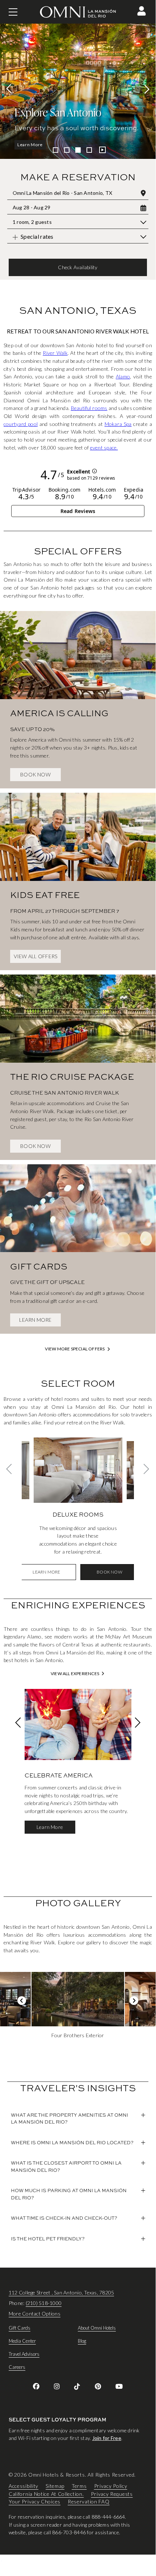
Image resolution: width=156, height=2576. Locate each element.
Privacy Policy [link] (111, 2486)
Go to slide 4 (89, 150)
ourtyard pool (22, 424)
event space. (104, 448)
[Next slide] (145, 89)
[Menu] (13, 12)
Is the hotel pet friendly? (48, 2239)
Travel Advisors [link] (24, 2354)
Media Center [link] (22, 2341)
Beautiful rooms (89, 408)
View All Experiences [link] (75, 1674)
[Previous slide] (11, 89)
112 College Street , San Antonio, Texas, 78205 (61, 2292)
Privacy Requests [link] (112, 2494)
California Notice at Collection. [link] (46, 2494)
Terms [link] (79, 2486)
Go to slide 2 (67, 150)
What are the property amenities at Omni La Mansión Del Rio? (69, 2118)
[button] (142, 11)
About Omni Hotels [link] (97, 2328)
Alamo (123, 376)
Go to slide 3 (78, 150)
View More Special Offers (75, 1349)
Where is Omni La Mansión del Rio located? (72, 2142)
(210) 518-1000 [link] (44, 2303)
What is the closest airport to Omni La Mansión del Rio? (66, 2166)
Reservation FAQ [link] (89, 2502)
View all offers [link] (36, 956)
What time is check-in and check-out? (64, 2218)
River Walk (55, 353)
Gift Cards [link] (20, 2328)
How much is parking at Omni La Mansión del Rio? (69, 2194)
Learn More (30, 145)
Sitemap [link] (55, 2486)
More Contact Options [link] (35, 2314)
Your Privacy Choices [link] (35, 2502)
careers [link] (17, 2367)
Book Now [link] (35, 774)
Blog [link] (82, 2341)
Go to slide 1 (56, 150)
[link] (78, 697)
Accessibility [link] (24, 2486)
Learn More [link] (35, 1320)
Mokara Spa (118, 424)
